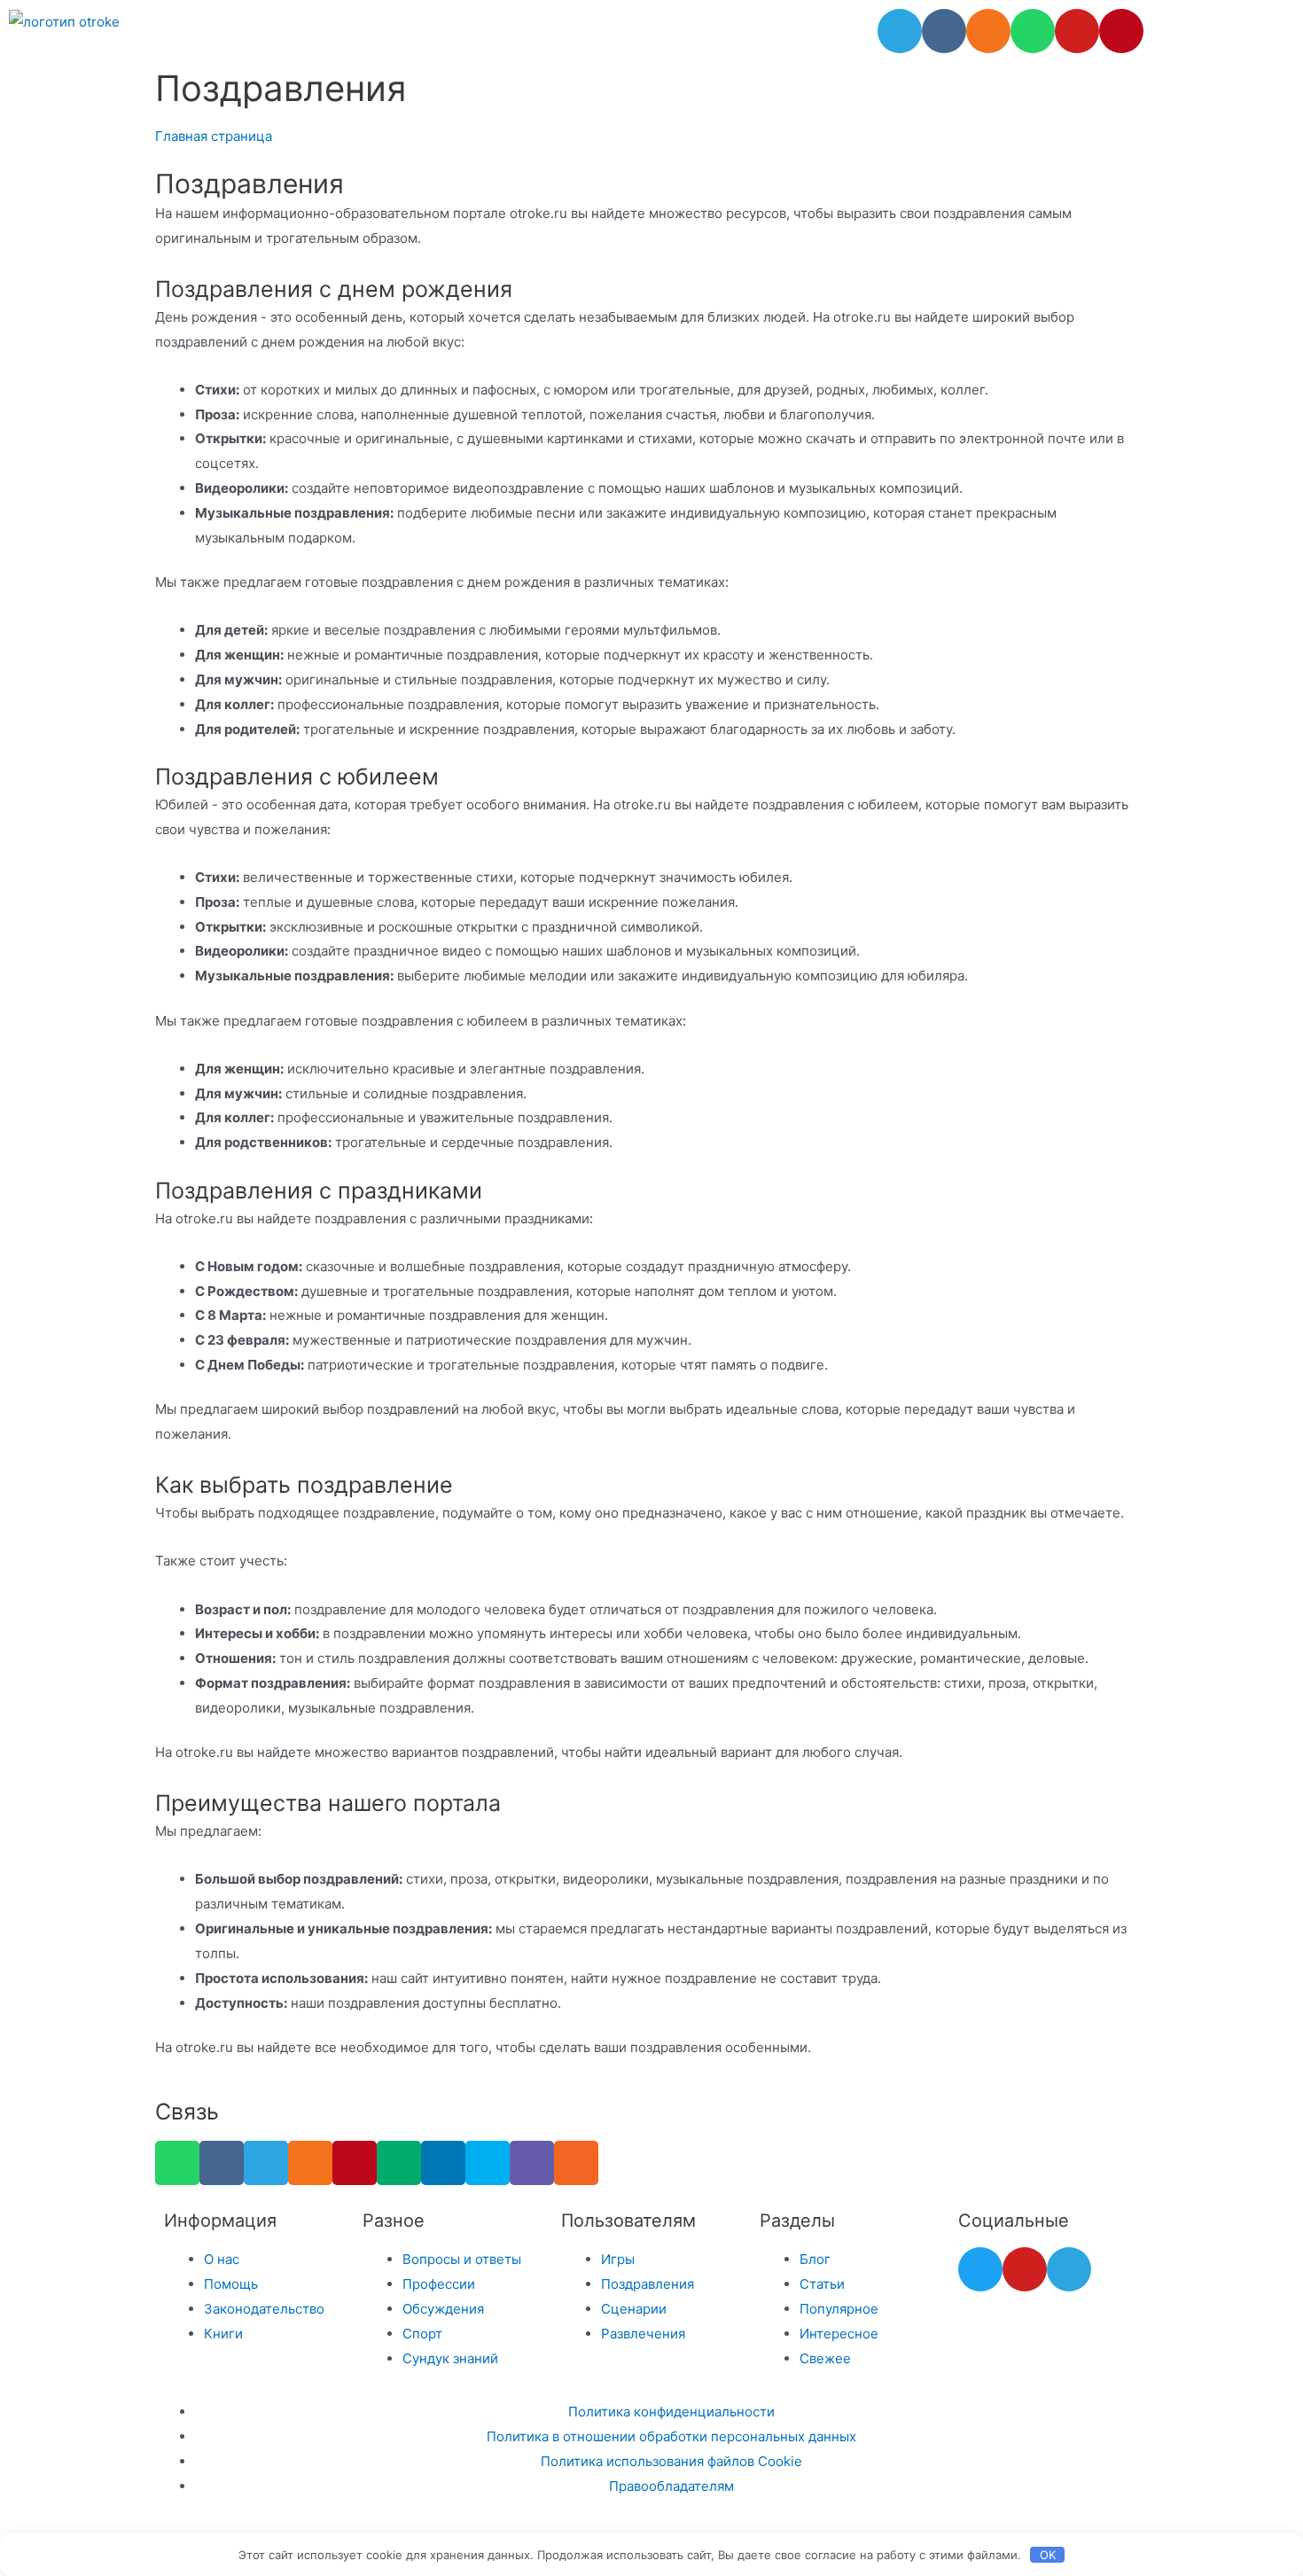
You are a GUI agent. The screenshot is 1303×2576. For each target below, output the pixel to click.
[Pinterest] (1121, 31)
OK (1048, 2555)
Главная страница (214, 136)
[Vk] (944, 31)
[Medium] (399, 2163)
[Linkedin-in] (443, 2163)
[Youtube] (1077, 31)
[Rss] (576, 2163)
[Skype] (488, 2163)
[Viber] (532, 2163)
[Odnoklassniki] (988, 31)
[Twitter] (980, 2269)
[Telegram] (900, 31)
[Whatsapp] (1033, 31)
